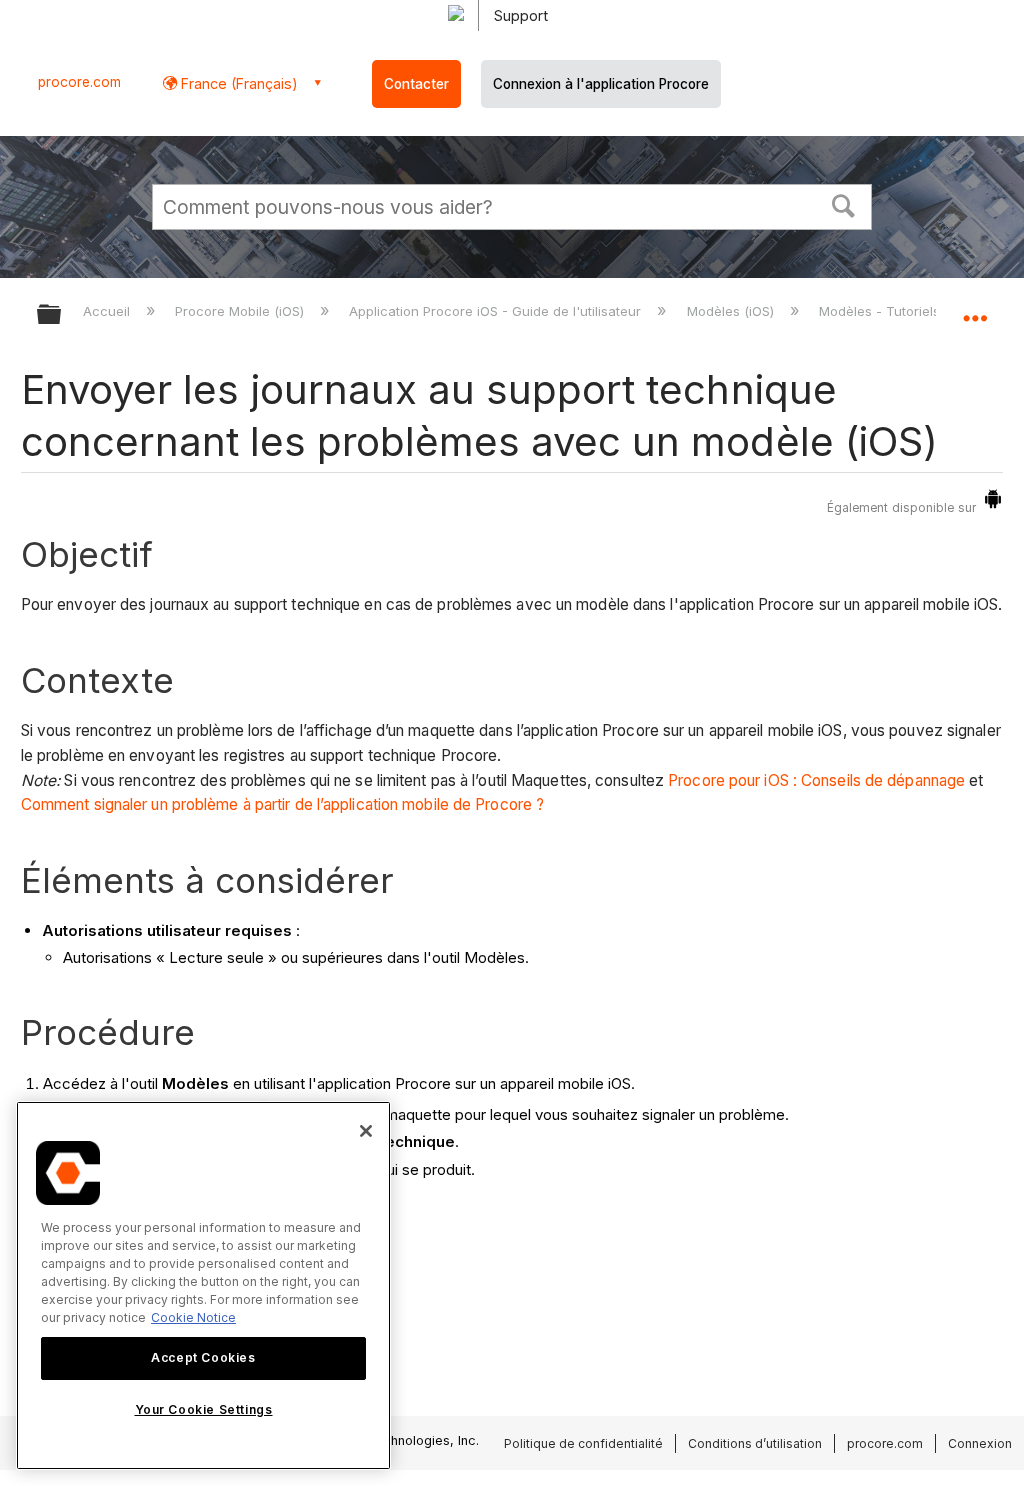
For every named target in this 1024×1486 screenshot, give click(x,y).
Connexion (980, 1443)
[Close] (366, 1131)
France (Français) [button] (237, 83)
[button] (844, 204)
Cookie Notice (193, 1317)
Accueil (108, 311)
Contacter (416, 84)
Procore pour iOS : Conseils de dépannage (816, 780)
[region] (203, 1285)
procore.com (79, 82)
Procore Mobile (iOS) (241, 311)
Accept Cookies (203, 1357)
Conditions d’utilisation (755, 1443)
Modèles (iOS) (732, 311)
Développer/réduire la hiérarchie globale (62, 315)
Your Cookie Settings (204, 1409)
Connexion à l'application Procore (601, 84)
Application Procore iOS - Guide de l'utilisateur (497, 311)
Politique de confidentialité (583, 1443)
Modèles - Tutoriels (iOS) (898, 311)
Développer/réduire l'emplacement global (975, 308)
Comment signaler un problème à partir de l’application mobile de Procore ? (282, 804)
